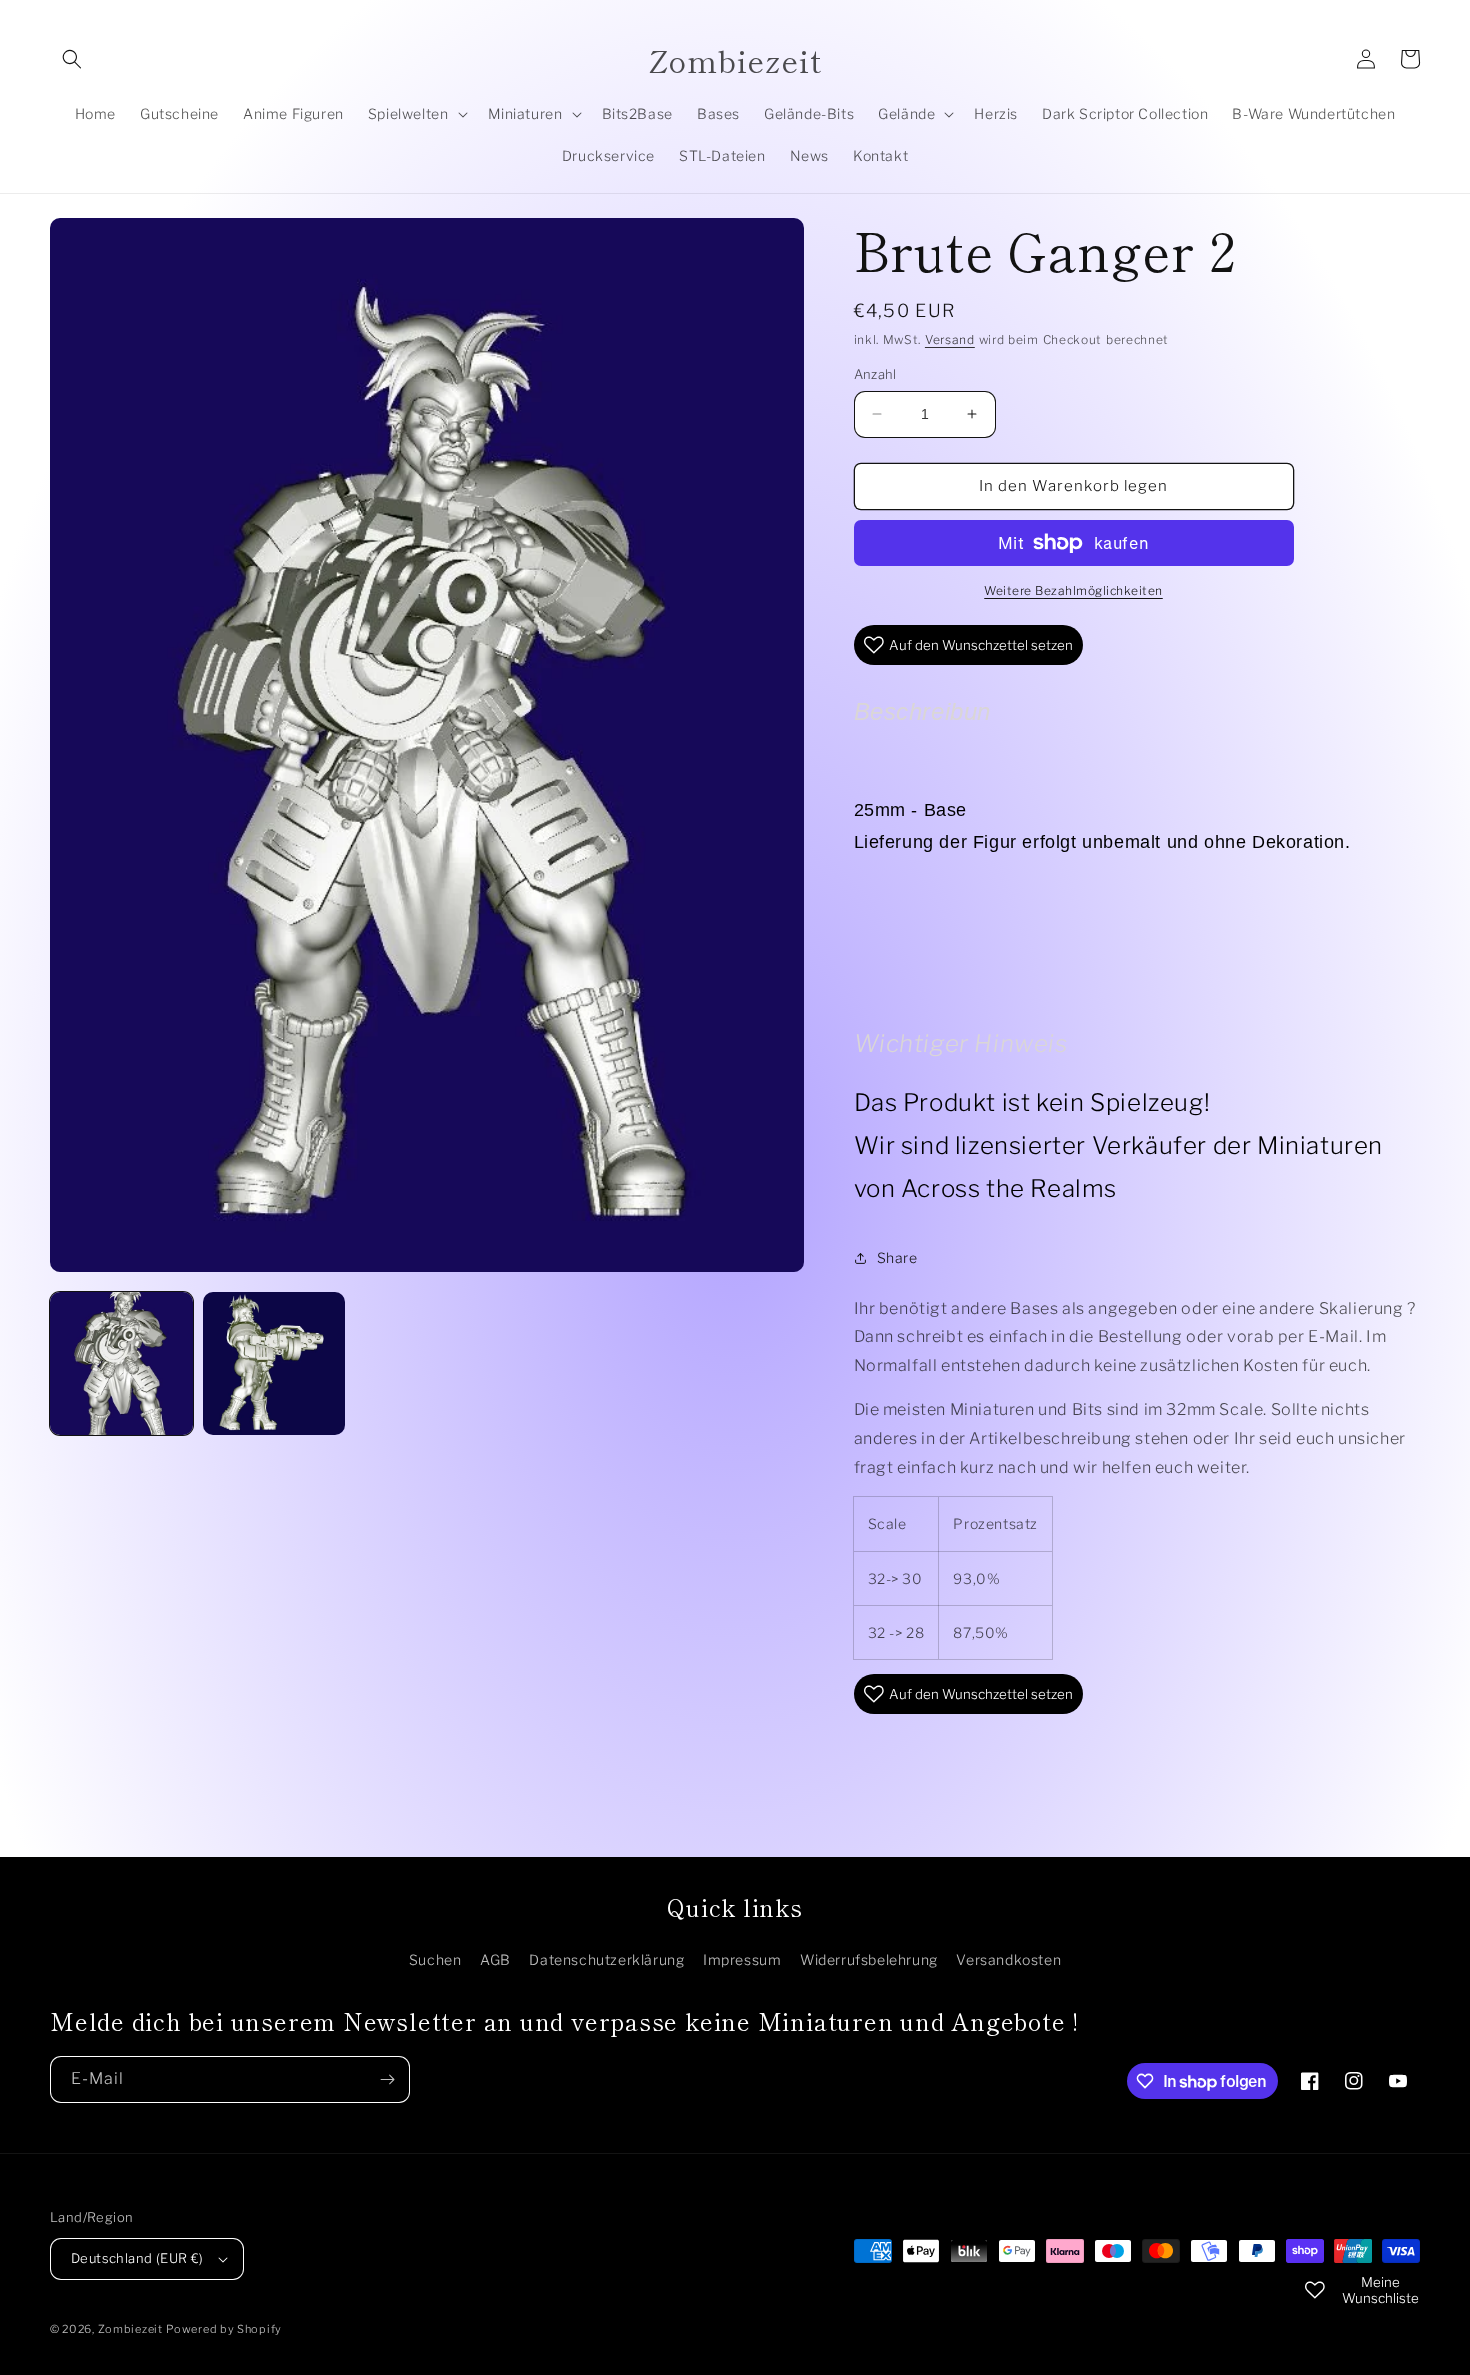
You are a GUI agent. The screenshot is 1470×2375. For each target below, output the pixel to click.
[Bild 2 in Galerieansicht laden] (274, 1363)
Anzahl (875, 374)
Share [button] (897, 1257)
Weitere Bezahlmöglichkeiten (1073, 590)
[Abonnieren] (387, 2079)
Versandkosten (1008, 1959)
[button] (72, 59)
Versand (950, 339)
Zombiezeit (130, 2329)
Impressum (742, 1959)
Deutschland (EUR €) (137, 2258)
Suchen (435, 1959)
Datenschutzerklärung (606, 1959)
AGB (495, 1959)
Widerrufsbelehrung (869, 1959)
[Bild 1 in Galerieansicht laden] (121, 1363)
